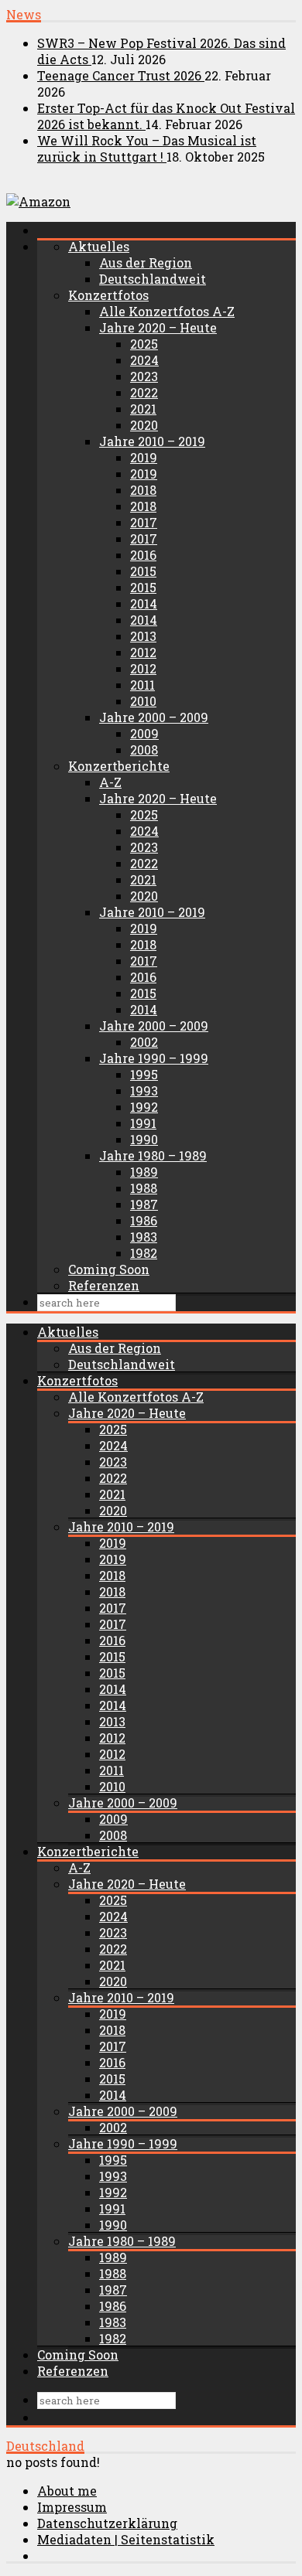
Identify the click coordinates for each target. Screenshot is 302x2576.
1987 (144, 1204)
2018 (143, 490)
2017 (144, 522)
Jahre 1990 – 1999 (154, 1058)
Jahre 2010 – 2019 (152, 441)
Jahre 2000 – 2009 (154, 717)
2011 (142, 685)
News (24, 14)
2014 (144, 603)
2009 (144, 733)
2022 (144, 392)
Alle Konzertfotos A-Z (167, 311)
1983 (144, 1237)
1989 (144, 1172)
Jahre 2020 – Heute (158, 327)
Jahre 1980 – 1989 (153, 1155)
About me (67, 2491)
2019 (144, 457)
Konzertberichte (119, 766)
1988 (144, 1188)
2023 (144, 376)
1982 (144, 1253)
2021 (143, 409)
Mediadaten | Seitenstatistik (126, 2539)
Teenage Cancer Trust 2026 (121, 75)
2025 (144, 344)
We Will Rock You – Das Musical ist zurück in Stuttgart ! (147, 148)
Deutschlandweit (153, 279)
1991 (143, 1123)
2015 (143, 571)
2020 (144, 425)
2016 (143, 555)
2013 (143, 636)
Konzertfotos (108, 295)
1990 (144, 1139)
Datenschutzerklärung (107, 2523)
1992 (144, 1107)
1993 (144, 1090)
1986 (144, 1220)
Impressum (72, 2507)
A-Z (110, 782)
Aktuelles (99, 246)
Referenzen (104, 1285)
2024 (144, 360)
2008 (144, 750)
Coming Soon (109, 1269)
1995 (144, 1074)
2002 (144, 1042)
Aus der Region (146, 262)
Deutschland (45, 2446)
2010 (143, 701)
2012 (143, 652)
